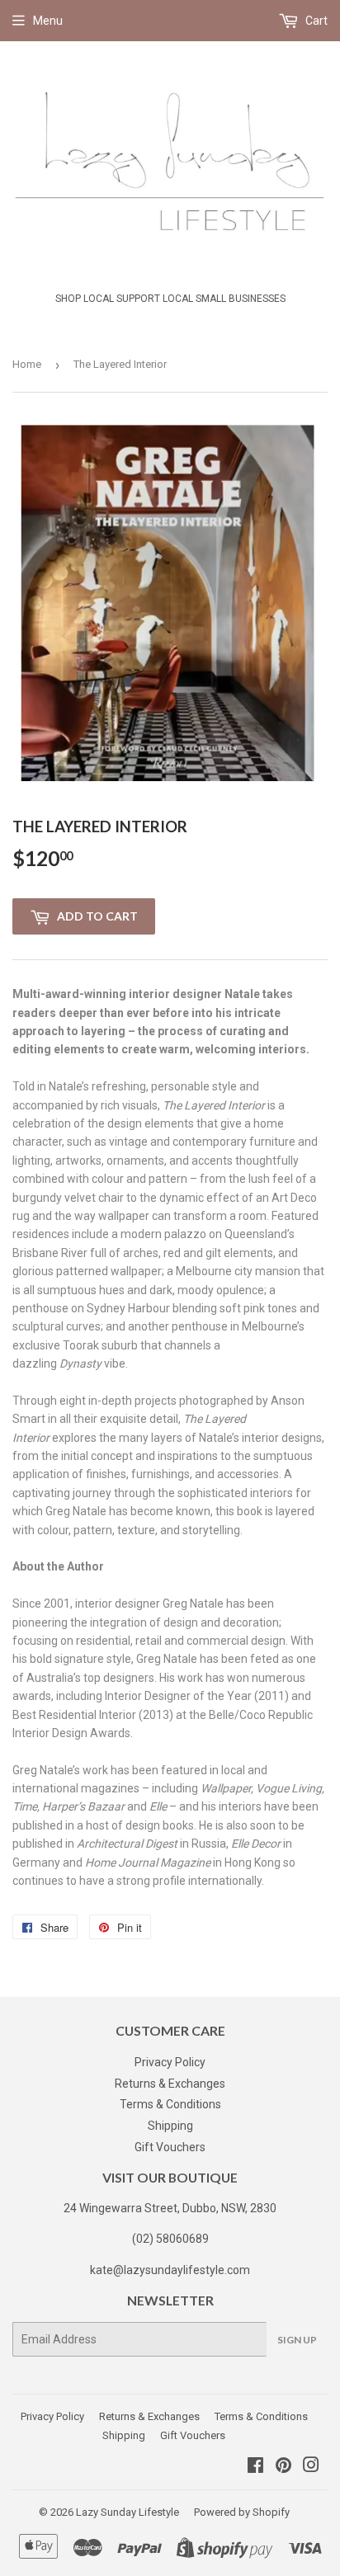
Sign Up (297, 2340)
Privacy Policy (170, 2062)
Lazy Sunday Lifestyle (127, 2512)
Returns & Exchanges (170, 2084)
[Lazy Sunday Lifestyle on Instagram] (311, 2467)
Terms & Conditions (170, 2104)
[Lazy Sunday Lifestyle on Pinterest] (283, 2467)
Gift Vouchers (170, 2147)
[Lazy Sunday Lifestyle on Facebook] (255, 2467)
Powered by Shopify (242, 2512)
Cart (315, 21)
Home (27, 364)
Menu (48, 21)
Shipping (170, 2126)
